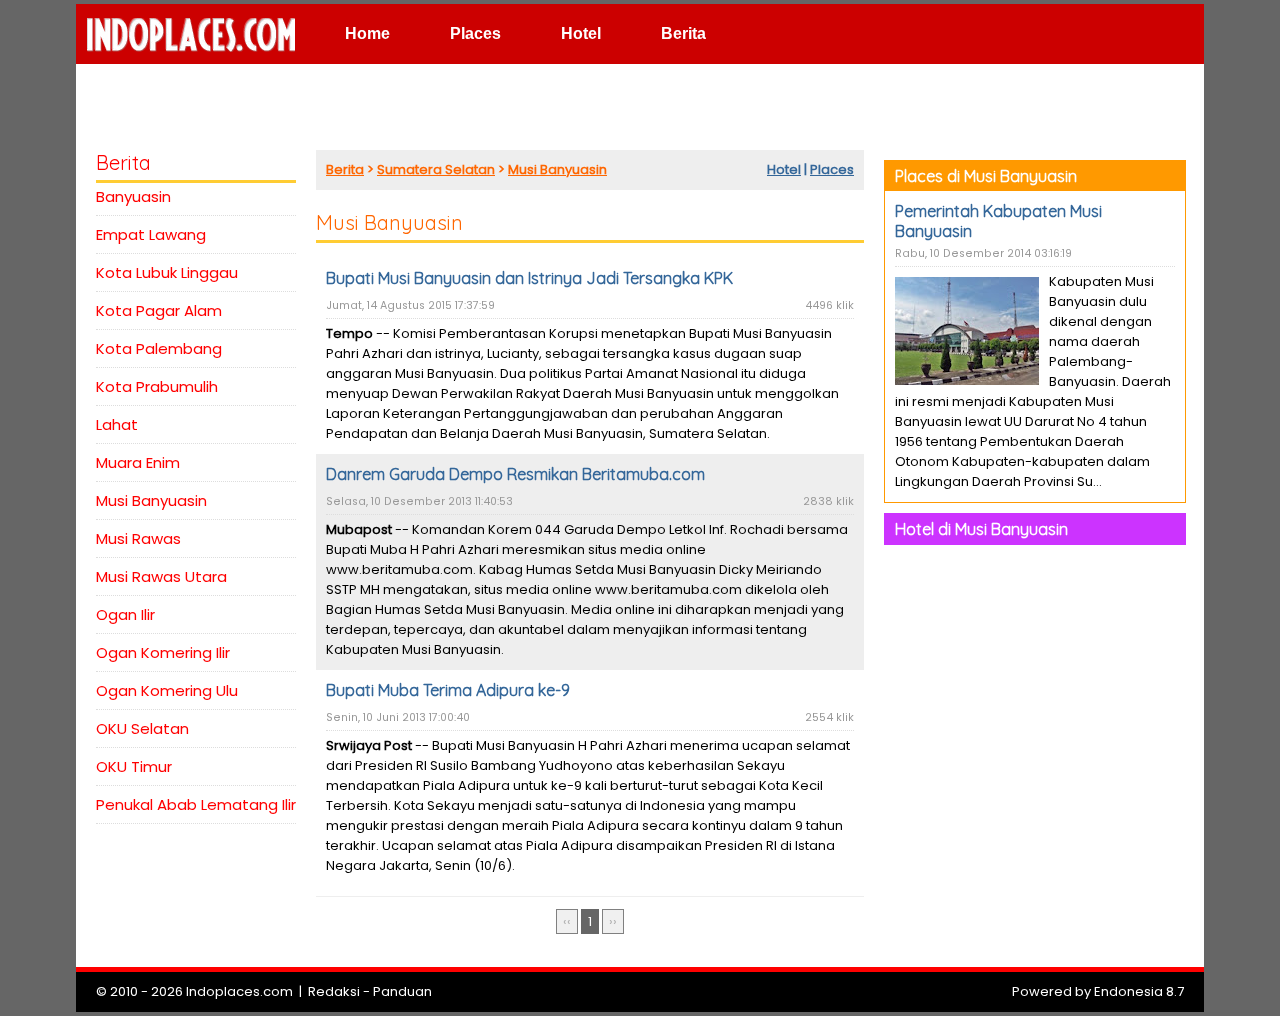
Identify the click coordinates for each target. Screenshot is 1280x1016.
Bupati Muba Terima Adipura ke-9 (448, 690)
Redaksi (334, 991)
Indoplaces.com (239, 991)
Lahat (117, 424)
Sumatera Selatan (436, 169)
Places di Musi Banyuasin (986, 176)
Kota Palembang (159, 348)
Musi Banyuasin (151, 500)
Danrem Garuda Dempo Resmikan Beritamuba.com (515, 474)
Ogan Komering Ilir (163, 652)
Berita (683, 33)
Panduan (402, 991)
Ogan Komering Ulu (167, 690)
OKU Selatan (142, 728)
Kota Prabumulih (157, 386)
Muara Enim (138, 462)
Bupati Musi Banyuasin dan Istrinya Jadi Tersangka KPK (529, 278)
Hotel (581, 33)
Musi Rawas (138, 538)
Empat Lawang (151, 234)
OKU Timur (134, 766)
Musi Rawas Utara (161, 576)
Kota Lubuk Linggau (167, 272)
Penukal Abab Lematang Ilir (196, 804)
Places (475, 33)
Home (367, 33)
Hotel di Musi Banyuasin (981, 529)
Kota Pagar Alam (159, 310)
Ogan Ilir (125, 614)
